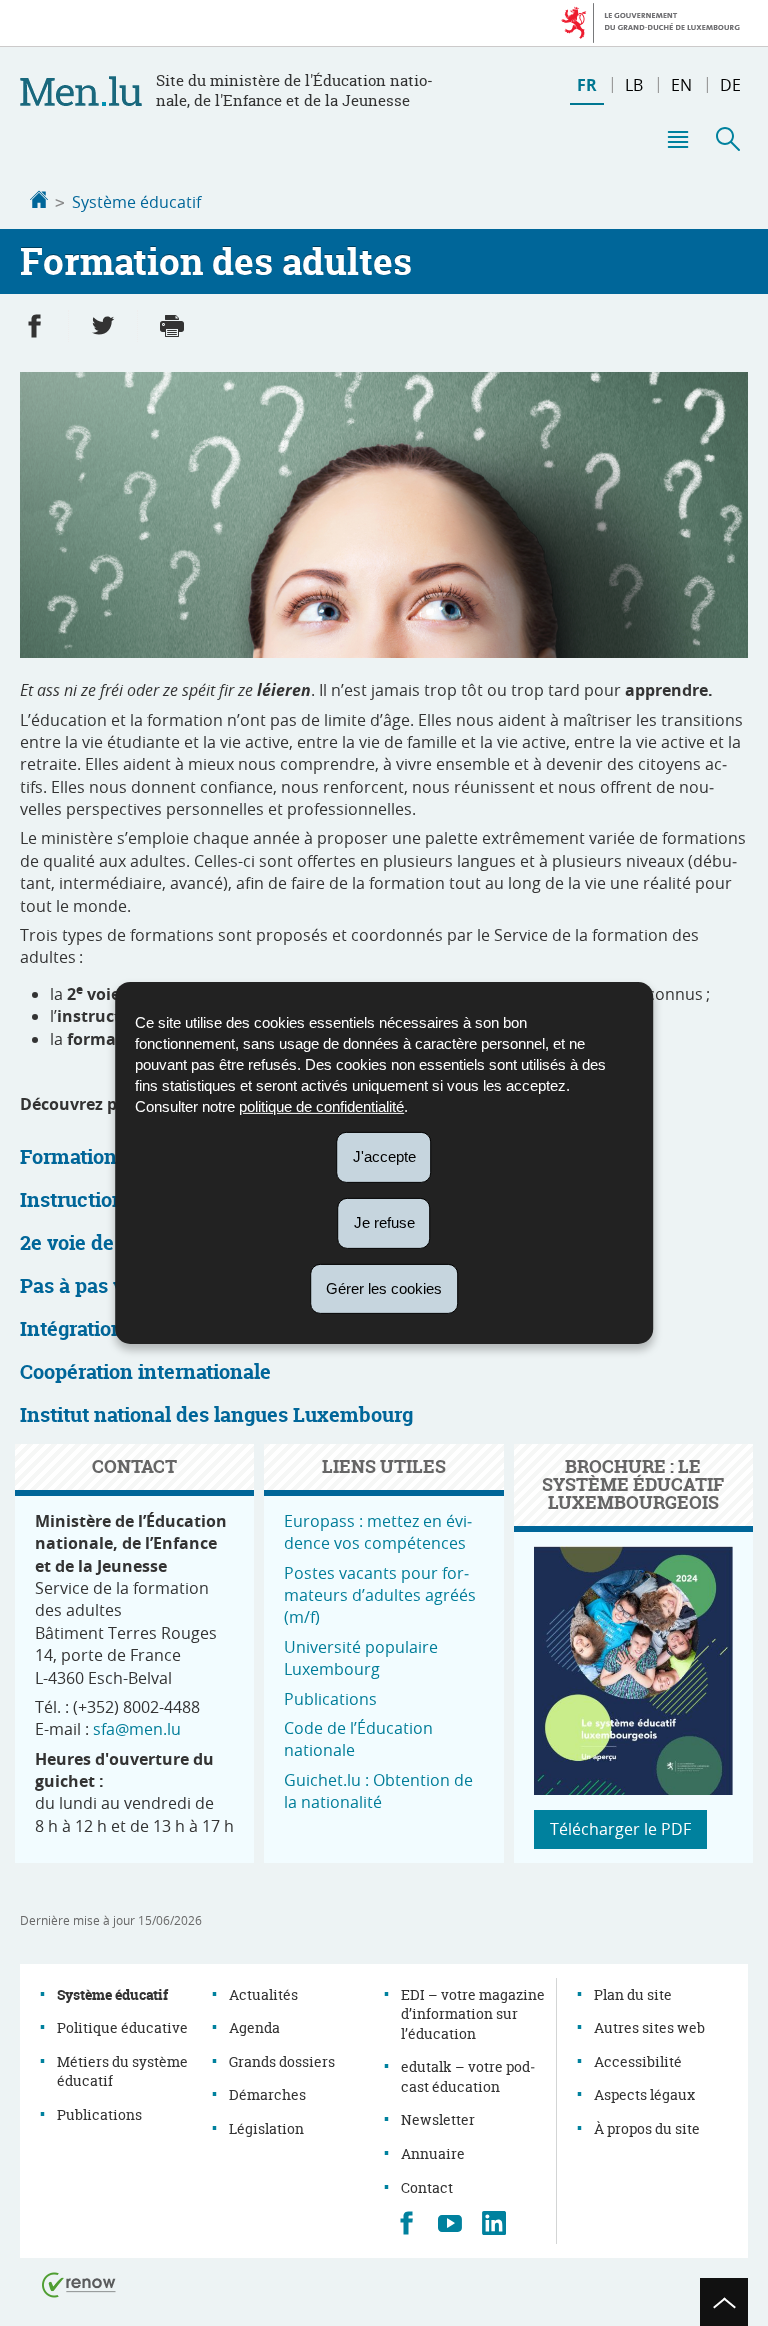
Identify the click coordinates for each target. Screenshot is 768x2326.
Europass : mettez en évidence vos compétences (378, 1532)
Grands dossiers (282, 2061)
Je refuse (384, 1222)
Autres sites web (649, 2027)
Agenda (254, 2027)
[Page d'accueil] (39, 202)
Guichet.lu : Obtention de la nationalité (378, 1791)
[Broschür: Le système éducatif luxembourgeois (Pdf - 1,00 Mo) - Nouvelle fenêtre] (633, 1789)
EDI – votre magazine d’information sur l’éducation (473, 2014)
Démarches (267, 2094)
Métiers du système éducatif (122, 2071)
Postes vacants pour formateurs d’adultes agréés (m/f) (380, 1595)
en (681, 85)
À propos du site (647, 2128)
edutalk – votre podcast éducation (468, 2076)
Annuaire (433, 2153)
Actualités (263, 1994)
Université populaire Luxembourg (361, 1658)
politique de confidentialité (321, 1106)
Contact (427, 2187)
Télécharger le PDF (620, 1829)
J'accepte (384, 1156)
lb (634, 85)
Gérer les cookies (384, 1287)
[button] (677, 139)
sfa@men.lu (137, 1729)
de (730, 85)
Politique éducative (122, 2027)
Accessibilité (638, 2061)
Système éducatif (136, 202)
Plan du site (633, 1994)
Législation (266, 2128)
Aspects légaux (644, 2094)
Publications (330, 1699)
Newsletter (438, 2119)
